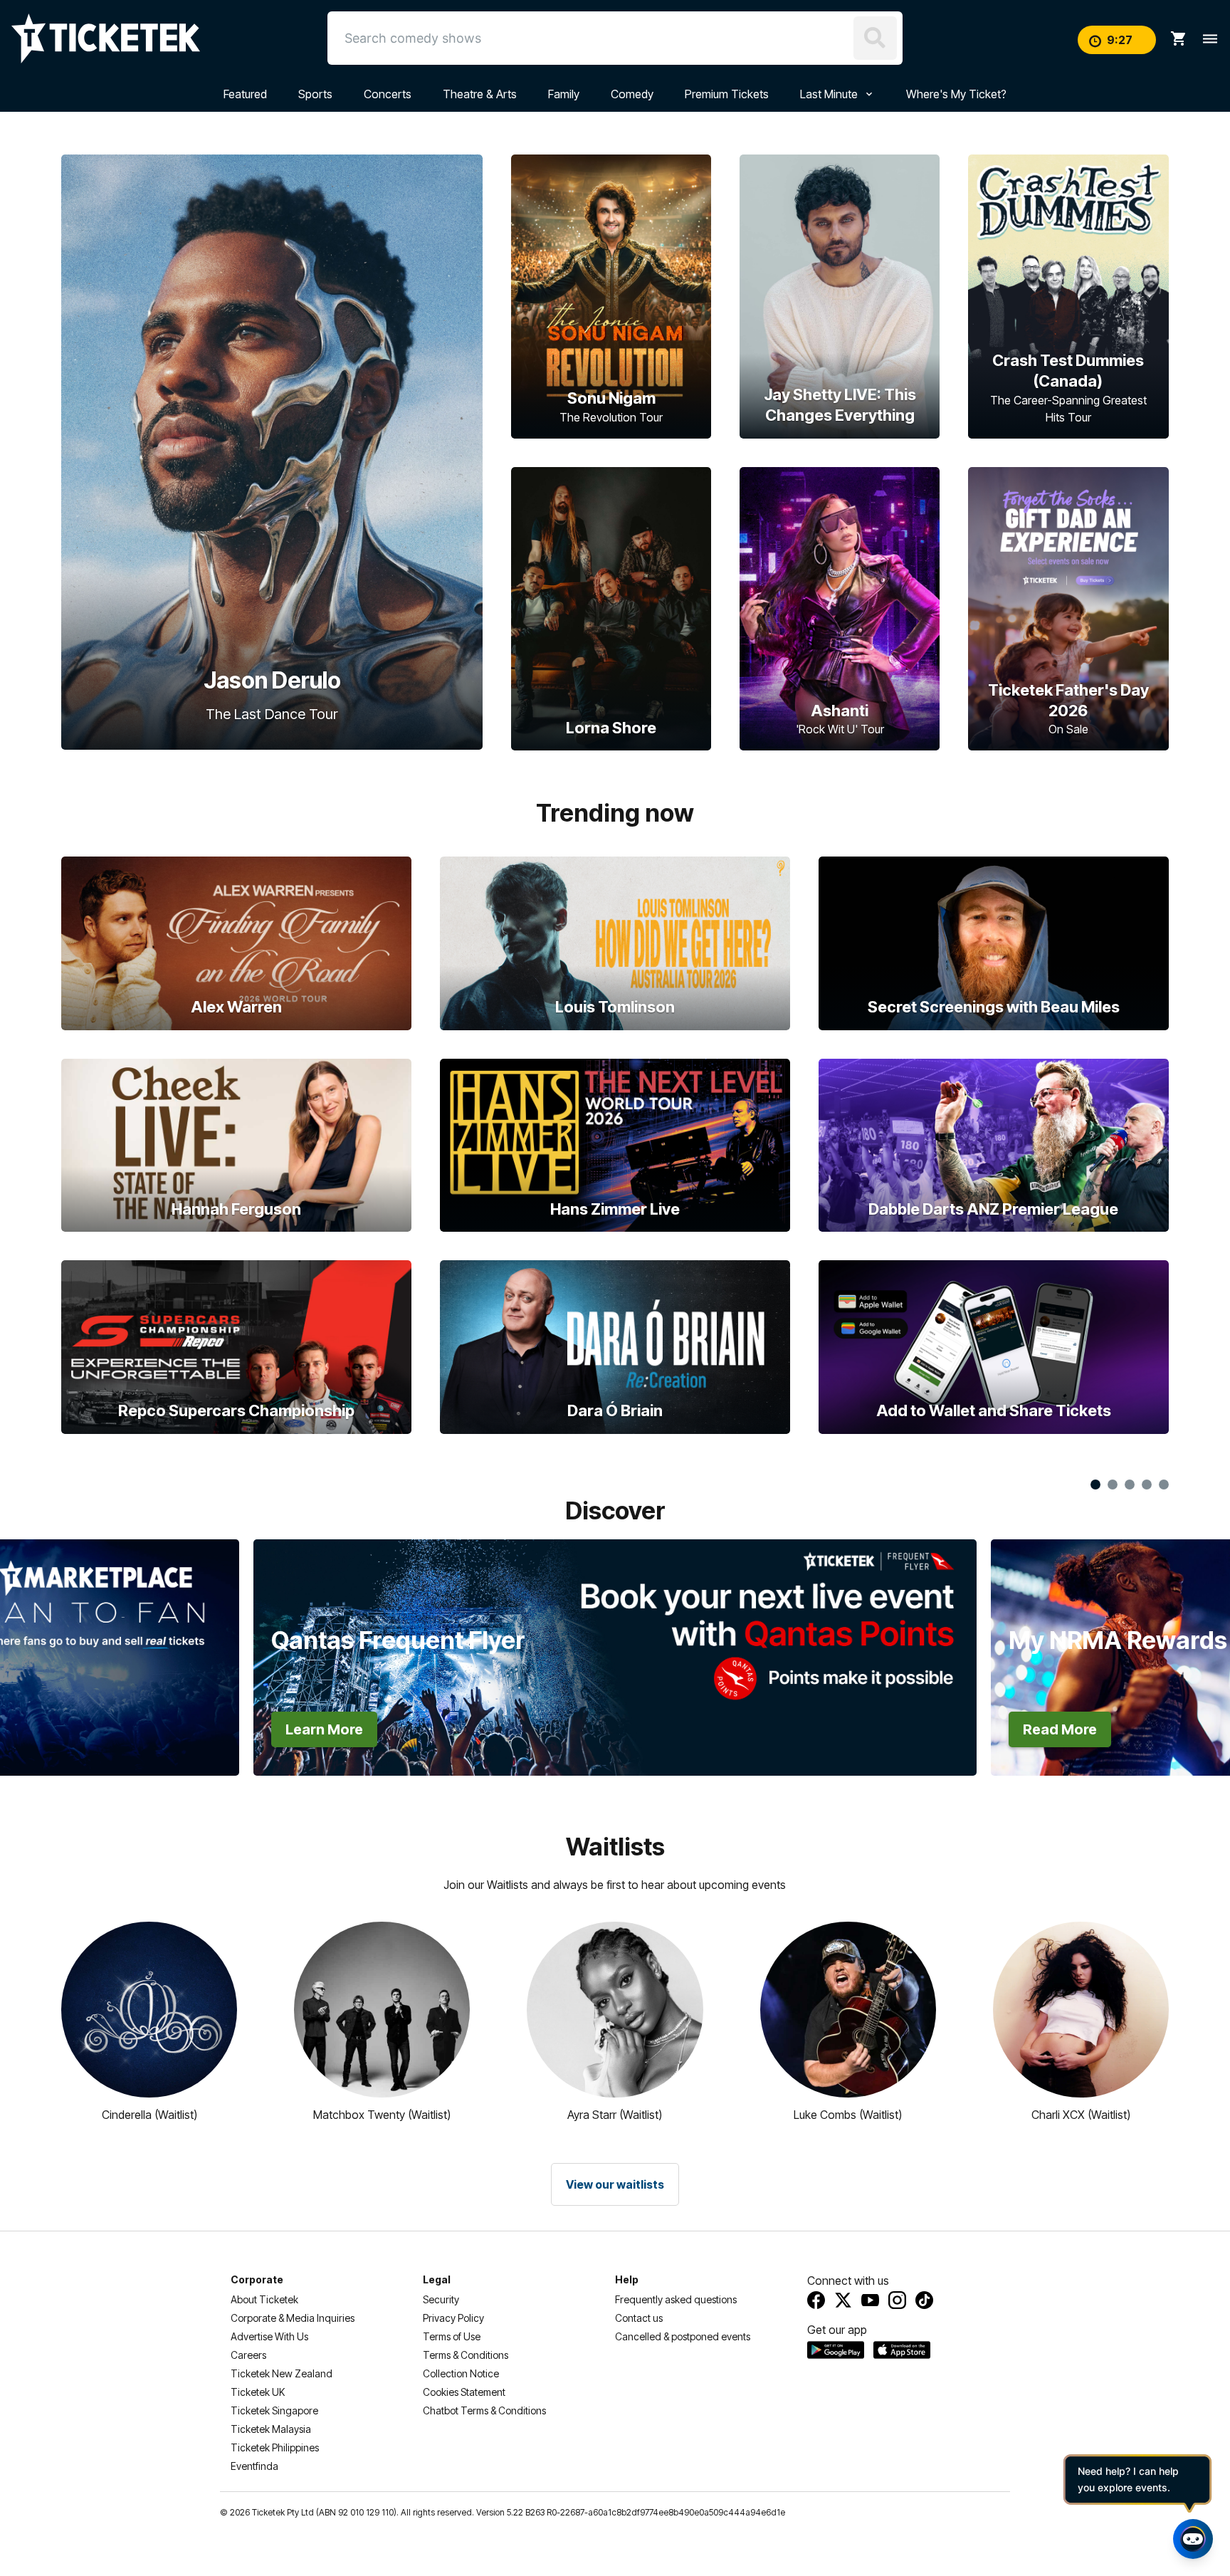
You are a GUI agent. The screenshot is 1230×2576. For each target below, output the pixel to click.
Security (441, 2299)
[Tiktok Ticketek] (924, 2300)
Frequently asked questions (676, 2299)
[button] (123, 1612)
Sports (315, 94)
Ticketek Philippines (275, 2447)
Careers (248, 2355)
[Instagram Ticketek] (897, 2300)
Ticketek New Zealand (282, 2373)
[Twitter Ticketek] (843, 2300)
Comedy (632, 94)
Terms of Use (452, 2336)
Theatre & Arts (480, 94)
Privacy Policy (453, 2318)
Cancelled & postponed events (683, 2336)
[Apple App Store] (902, 2350)
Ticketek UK (258, 2392)
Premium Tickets (727, 94)
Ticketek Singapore (274, 2410)
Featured (245, 94)
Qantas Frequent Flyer (398, 1640)
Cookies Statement (464, 2392)
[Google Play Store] (836, 2350)
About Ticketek (264, 2299)
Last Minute (829, 94)
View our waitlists (615, 2184)
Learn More (324, 1729)
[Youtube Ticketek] (870, 2300)
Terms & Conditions (466, 2355)
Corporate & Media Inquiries (293, 2318)
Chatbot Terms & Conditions (484, 2410)
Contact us (639, 2318)
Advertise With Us (269, 2336)
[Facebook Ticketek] (816, 2300)
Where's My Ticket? (956, 94)
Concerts (388, 94)
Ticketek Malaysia (271, 2429)
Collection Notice (461, 2373)
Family (564, 94)
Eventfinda (254, 2466)
